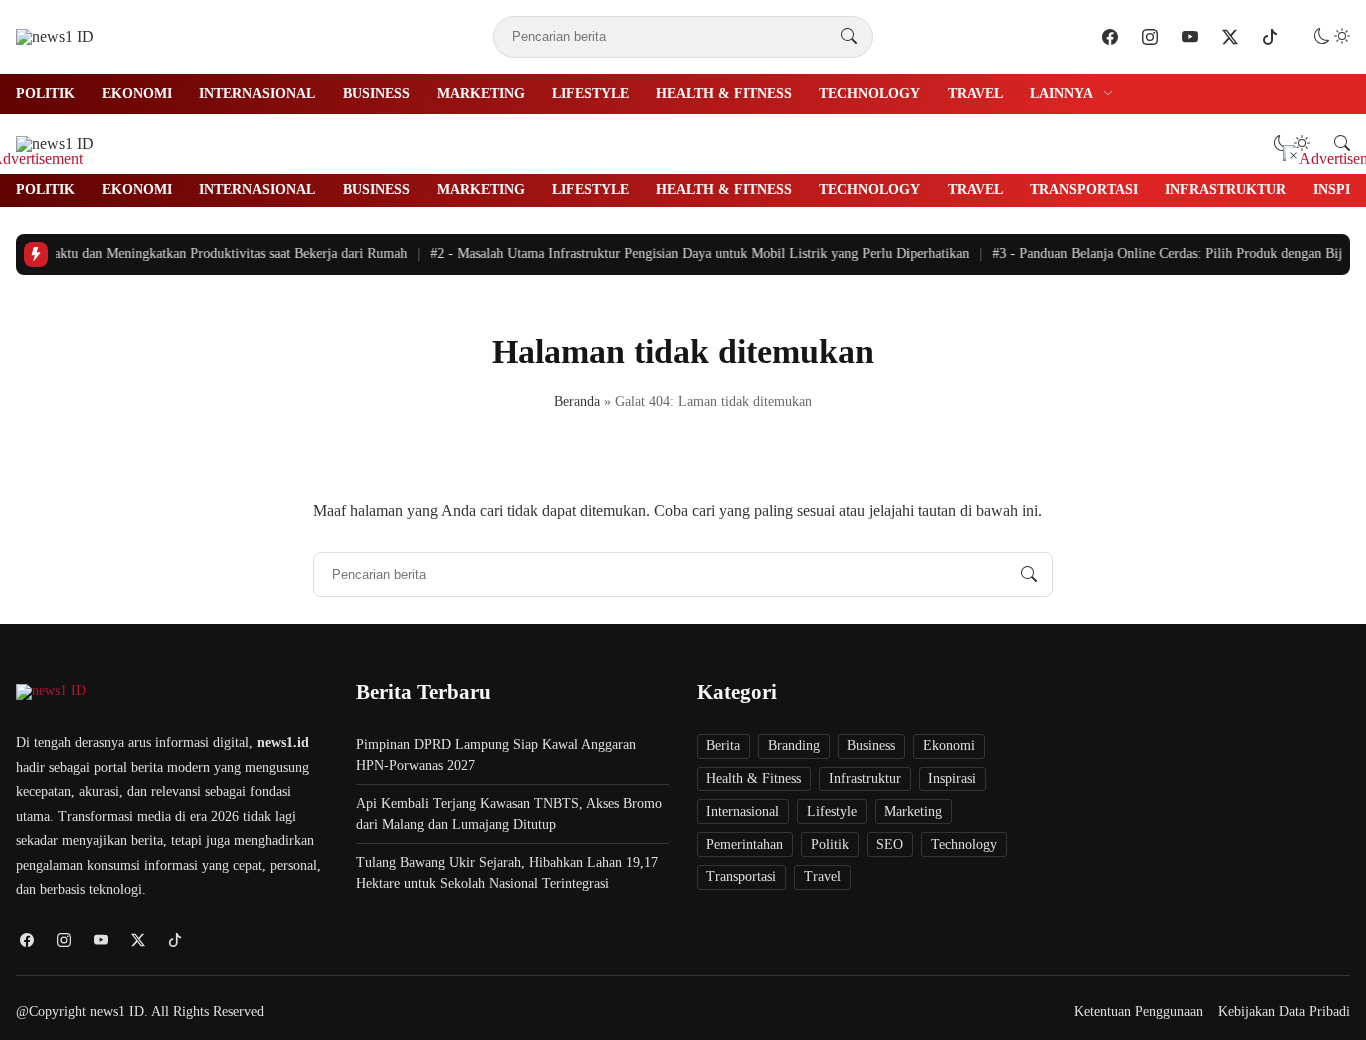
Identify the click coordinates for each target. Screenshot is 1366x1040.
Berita (723, 745)
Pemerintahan (744, 844)
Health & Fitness (724, 93)
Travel (975, 93)
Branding (794, 745)
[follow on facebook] (1110, 37)
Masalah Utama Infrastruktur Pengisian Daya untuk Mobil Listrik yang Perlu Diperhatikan (692, 253)
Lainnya (1061, 93)
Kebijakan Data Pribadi (1284, 1011)
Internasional (257, 93)
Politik (45, 93)
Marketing (481, 93)
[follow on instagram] (1150, 37)
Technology (869, 93)
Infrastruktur (1225, 189)
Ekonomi (137, 93)
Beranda (577, 401)
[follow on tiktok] (1270, 37)
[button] (1332, 36)
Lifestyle (590, 93)
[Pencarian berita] (849, 37)
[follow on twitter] (1230, 37)
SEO (889, 844)
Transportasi (1084, 189)
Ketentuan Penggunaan (1138, 1011)
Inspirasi (952, 778)
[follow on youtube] (1190, 37)
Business (376, 93)
